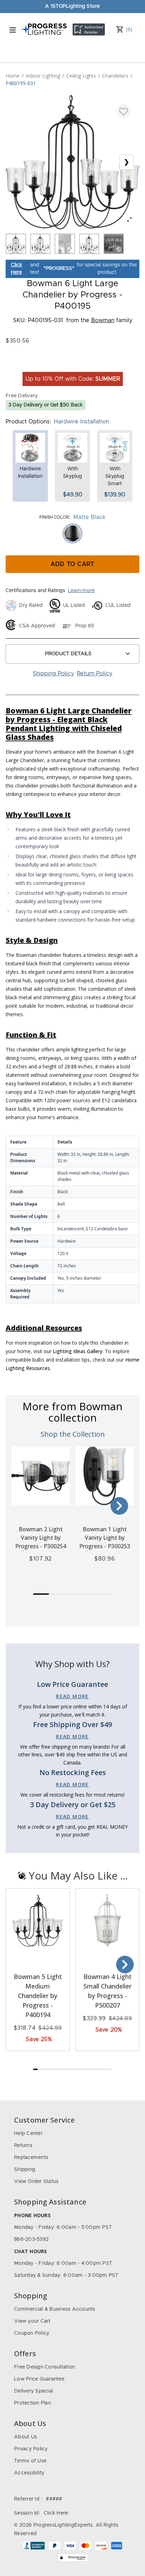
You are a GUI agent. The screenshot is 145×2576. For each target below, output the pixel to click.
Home (13, 76)
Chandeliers (115, 76)
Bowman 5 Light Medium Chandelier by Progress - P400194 (38, 1996)
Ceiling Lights (81, 76)
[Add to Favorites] (124, 111)
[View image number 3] (65, 244)
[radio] (72, 533)
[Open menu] (13, 30)
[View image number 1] (16, 244)
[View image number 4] (89, 244)
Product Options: (28, 422)
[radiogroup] (72, 533)
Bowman (103, 320)
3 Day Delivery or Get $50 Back (46, 405)
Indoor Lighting (43, 76)
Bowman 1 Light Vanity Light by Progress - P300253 (105, 1538)
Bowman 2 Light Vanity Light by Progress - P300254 (41, 1538)
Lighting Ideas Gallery (78, 1351)
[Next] (119, 1506)
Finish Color (54, 517)
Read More (72, 1696)
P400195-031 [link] (21, 83)
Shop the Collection (73, 1434)
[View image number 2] (40, 244)
